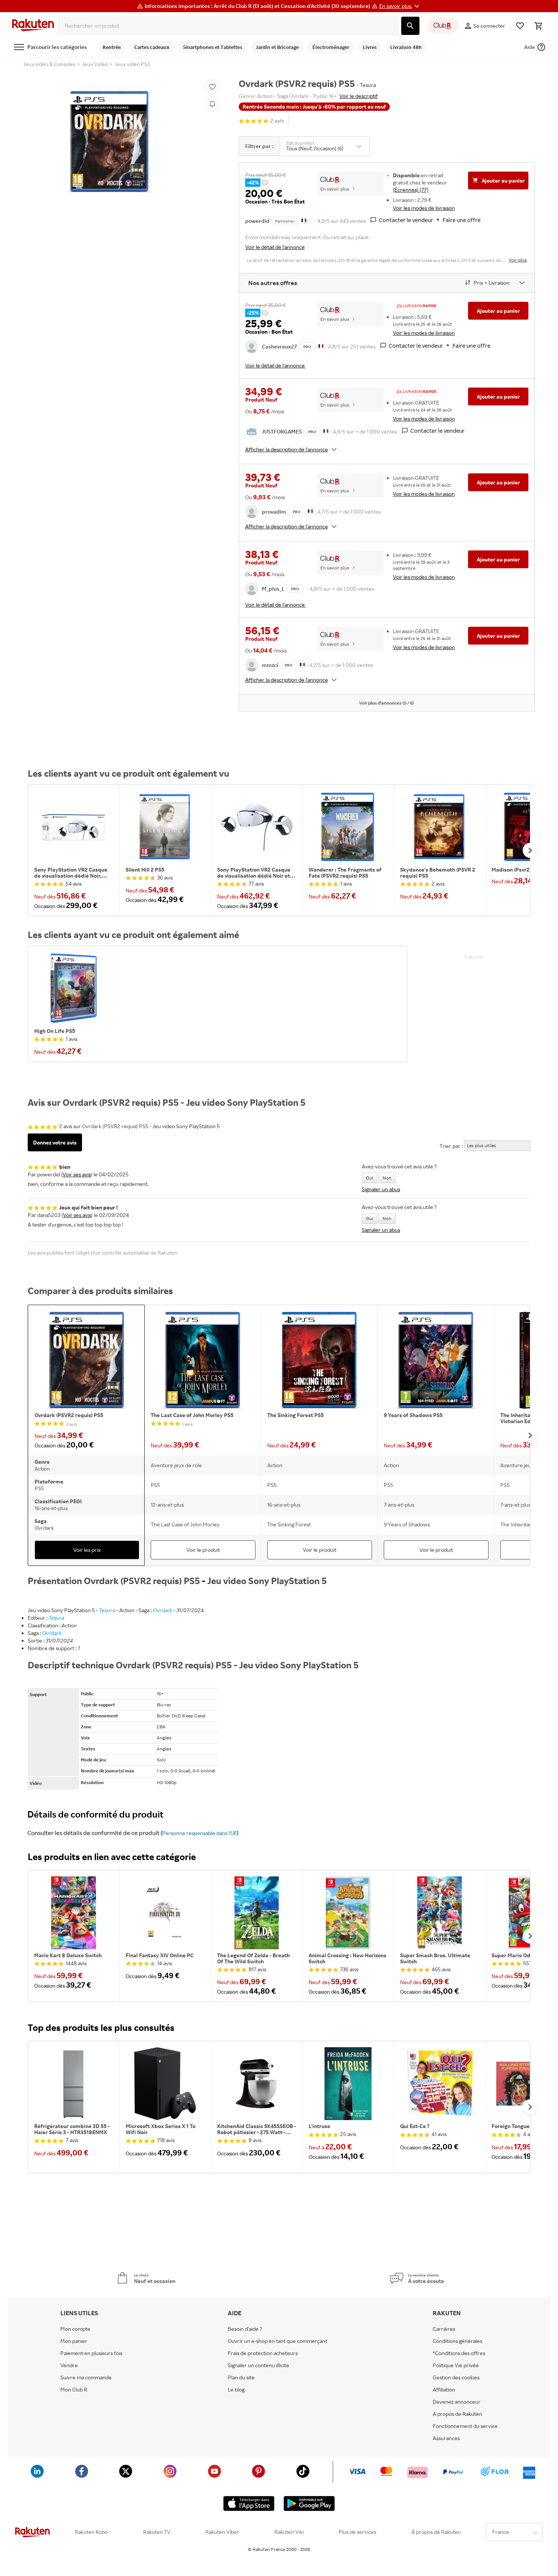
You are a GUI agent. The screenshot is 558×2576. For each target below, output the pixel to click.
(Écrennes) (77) (411, 190)
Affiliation (444, 2390)
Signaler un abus (381, 1189)
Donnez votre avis (55, 1142)
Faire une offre (462, 220)
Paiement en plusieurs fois (91, 2353)
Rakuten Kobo (91, 2532)
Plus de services (357, 2532)
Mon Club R (74, 2390)
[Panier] (538, 26)
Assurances (446, 2438)
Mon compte (75, 2329)
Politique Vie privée (456, 2365)
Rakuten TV (157, 2532)
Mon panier (74, 2341)
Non (387, 1178)
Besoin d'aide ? (245, 2329)
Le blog (236, 2390)
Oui (370, 1178)
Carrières (444, 2329)
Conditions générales (457, 2341)
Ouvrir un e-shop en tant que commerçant (277, 2341)
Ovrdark (163, 1610)
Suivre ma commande (86, 2377)
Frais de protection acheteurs (263, 2353)
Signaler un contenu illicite (259, 2365)
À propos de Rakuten (436, 2532)
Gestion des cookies (456, 2377)
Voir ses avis (77, 1174)
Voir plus (518, 260)
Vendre (69, 2365)
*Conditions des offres (459, 2353)
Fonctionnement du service (465, 2426)
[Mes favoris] (520, 26)
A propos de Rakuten (457, 2414)
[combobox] (228, 26)
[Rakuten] (33, 26)
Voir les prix (87, 1550)
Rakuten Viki (289, 2532)
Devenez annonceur (457, 2402)
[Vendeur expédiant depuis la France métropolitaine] (321, 346)
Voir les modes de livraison (424, 208)
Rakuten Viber (222, 2532)
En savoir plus (335, 189)
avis (277, 121)
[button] (400, 6)
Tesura (107, 1610)
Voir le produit (203, 1550)
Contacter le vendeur (406, 220)
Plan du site (241, 2377)
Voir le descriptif (359, 96)
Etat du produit (300, 143)
